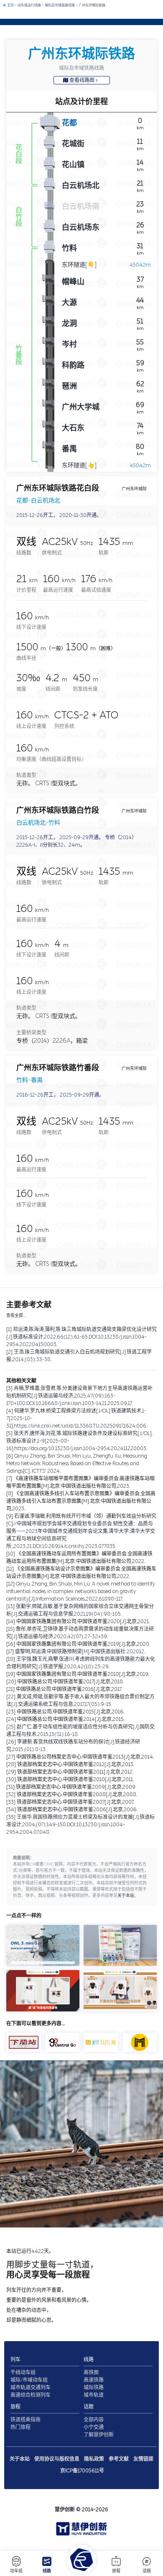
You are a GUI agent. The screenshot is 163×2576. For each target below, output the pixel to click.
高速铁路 (94, 2380)
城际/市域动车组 (29, 2380)
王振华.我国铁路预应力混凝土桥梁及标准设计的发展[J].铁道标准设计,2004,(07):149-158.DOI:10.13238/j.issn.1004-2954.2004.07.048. (80, 1825)
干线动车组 (23, 2372)
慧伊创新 (65, 2510)
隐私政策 (94, 2459)
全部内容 (94, 2420)
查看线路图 (82, 80)
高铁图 (91, 2372)
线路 (47, 2571)
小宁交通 (94, 2427)
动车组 (16, 2571)
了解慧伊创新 (99, 2435)
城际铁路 (94, 2388)
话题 (147, 2571)
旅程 (116, 2571)
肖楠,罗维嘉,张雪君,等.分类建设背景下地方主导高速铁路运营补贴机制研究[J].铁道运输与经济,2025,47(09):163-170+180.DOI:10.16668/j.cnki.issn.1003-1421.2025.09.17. (79, 1396)
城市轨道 (94, 2395)
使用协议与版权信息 (57, 2459)
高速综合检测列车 (31, 2395)
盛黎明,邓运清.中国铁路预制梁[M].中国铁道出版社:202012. (80, 1652)
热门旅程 (20, 2427)
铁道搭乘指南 (25, 2420)
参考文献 (119, 2459)
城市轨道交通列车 (31, 2388)
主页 (10, 5)
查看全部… (16, 1316)
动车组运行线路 (29, 5)
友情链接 (143, 2459)
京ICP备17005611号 (82, 2471)
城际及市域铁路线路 (59, 5)
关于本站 (126, 1896)
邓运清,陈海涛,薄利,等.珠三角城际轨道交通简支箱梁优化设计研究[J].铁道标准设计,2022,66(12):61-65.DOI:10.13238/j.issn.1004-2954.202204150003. (81, 1337)
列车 (15, 2360)
